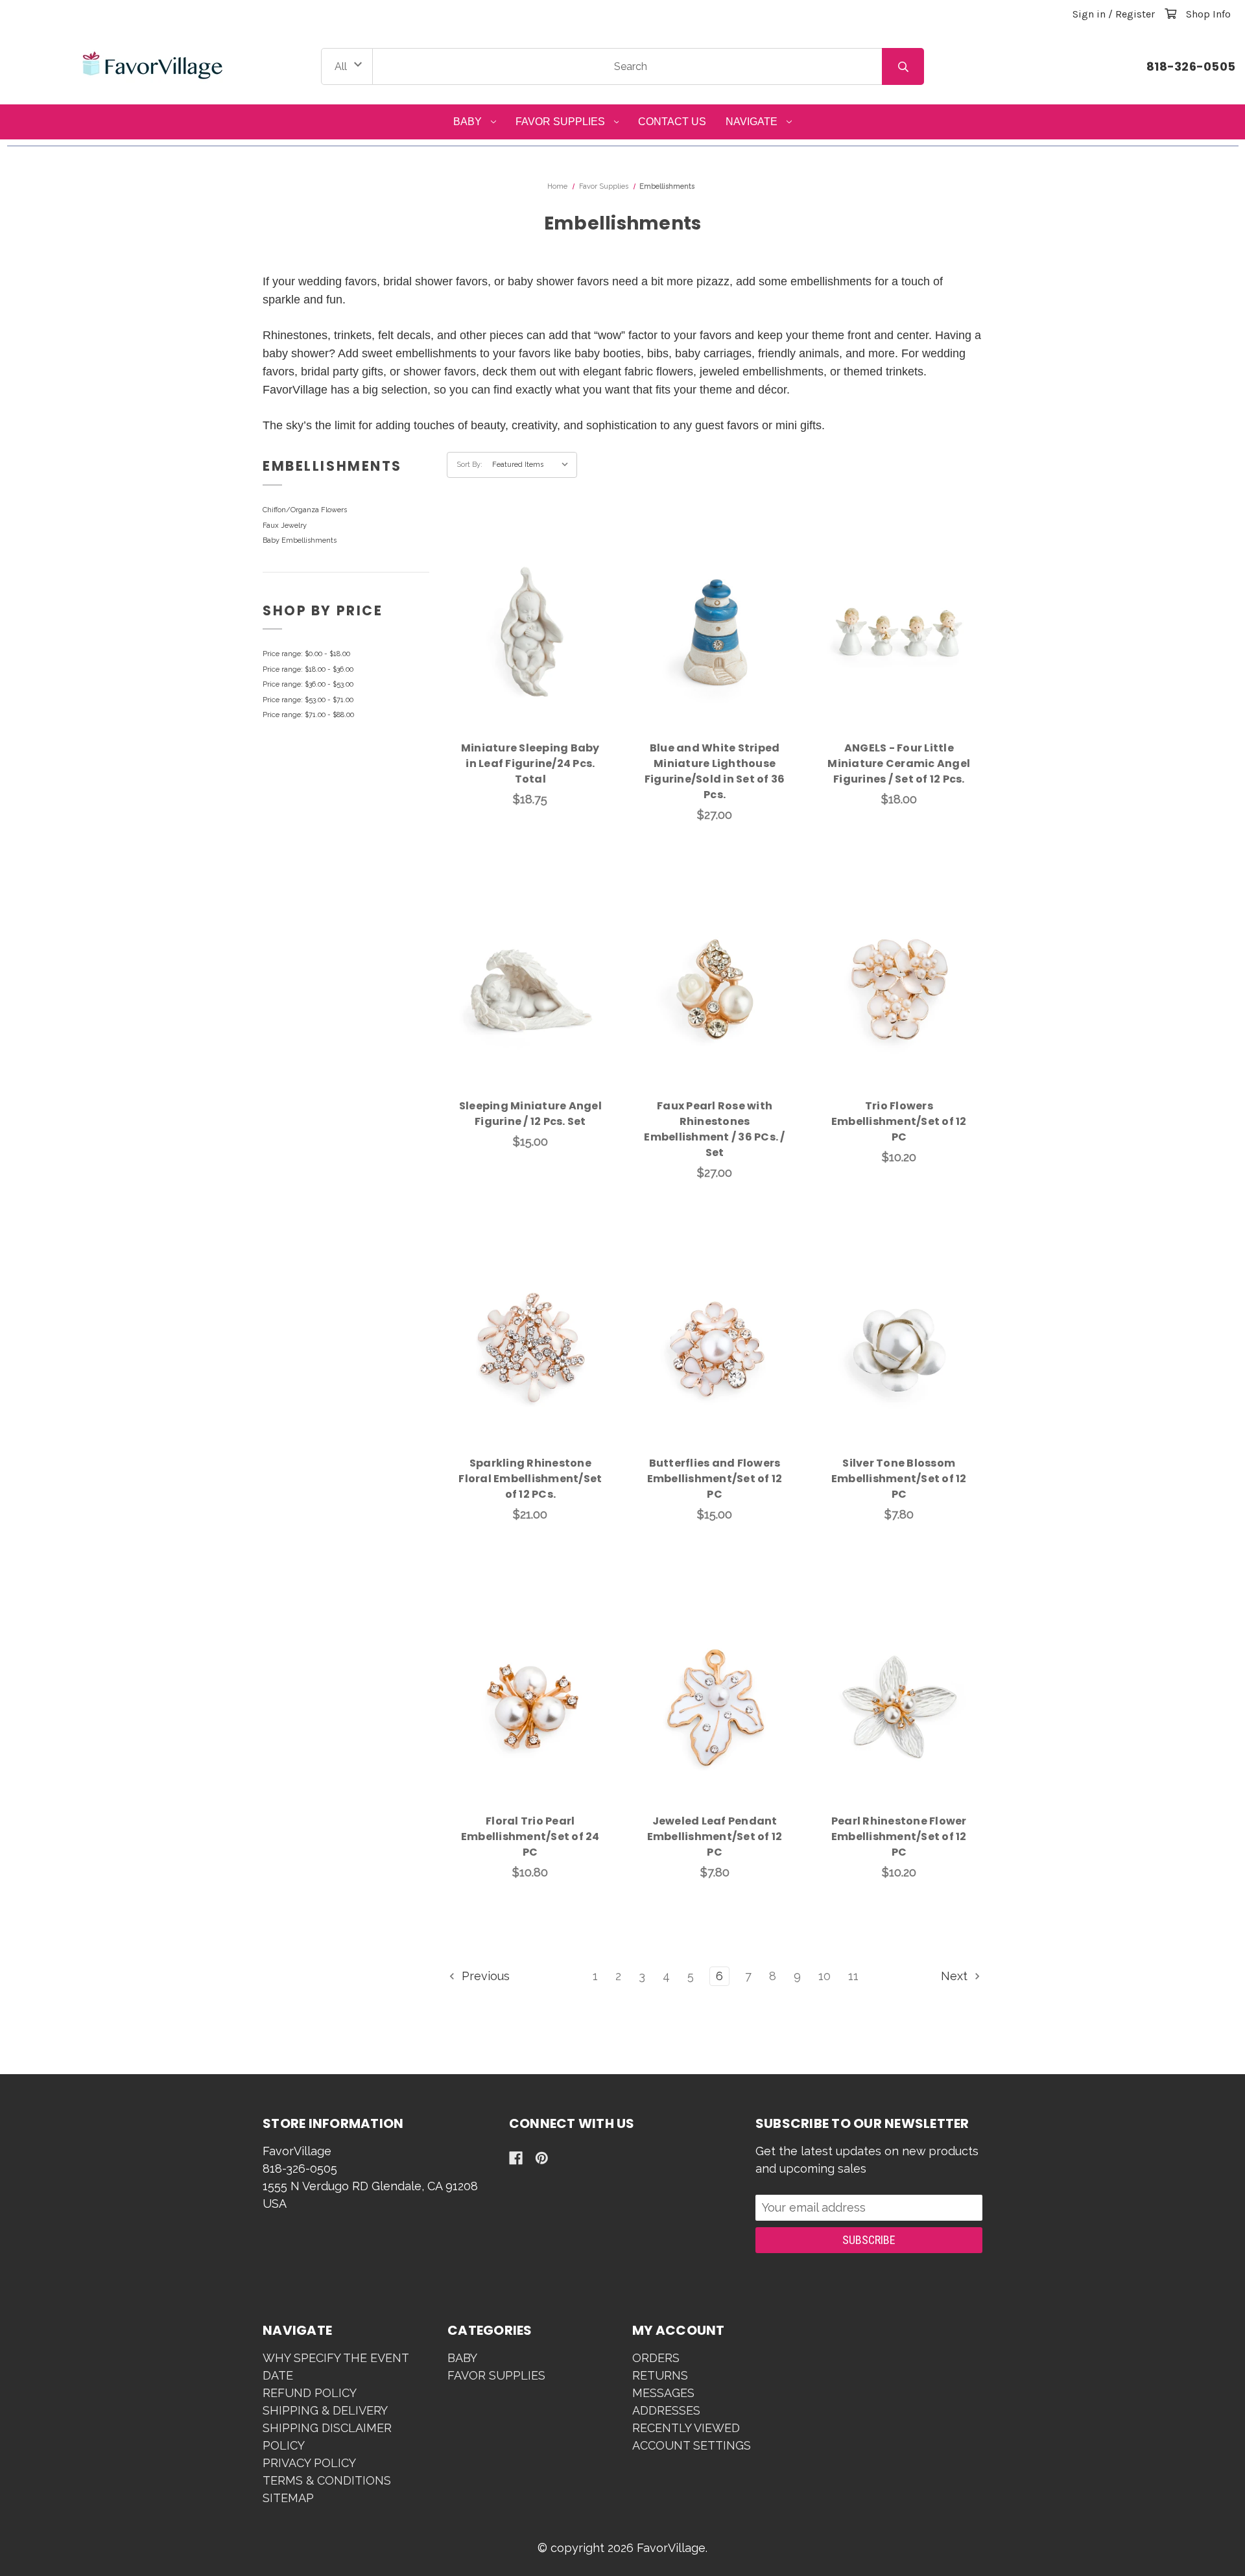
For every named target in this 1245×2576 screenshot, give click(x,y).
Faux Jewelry (285, 526)
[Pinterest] (542, 2158)
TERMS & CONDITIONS (327, 2480)
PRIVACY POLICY (309, 2463)
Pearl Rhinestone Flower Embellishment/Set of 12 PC (899, 1837)
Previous (484, 1976)
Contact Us (672, 122)
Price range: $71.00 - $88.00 (308, 715)
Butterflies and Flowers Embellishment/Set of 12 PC (715, 1479)
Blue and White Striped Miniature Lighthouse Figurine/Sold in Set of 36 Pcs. (715, 771)
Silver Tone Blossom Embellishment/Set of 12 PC (899, 1479)
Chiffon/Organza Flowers (305, 510)
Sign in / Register (1114, 14)
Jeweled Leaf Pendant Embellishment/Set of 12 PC (715, 1837)
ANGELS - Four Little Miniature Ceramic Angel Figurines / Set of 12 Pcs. (899, 763)
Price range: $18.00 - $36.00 (308, 669)
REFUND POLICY (310, 2393)
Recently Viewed (686, 2428)
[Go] (903, 67)
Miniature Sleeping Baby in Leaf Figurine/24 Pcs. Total (530, 763)
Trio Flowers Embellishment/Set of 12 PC (899, 1121)
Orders (656, 2358)
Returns (660, 2375)
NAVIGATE (752, 122)
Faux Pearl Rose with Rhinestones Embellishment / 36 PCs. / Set (714, 1129)
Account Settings (692, 2445)
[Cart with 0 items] (1170, 14)
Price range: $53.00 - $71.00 (308, 700)
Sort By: (469, 465)
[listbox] (533, 465)
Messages (663, 2393)
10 (824, 1976)
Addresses (666, 2410)
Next (956, 1976)
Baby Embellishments (300, 540)
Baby (468, 122)
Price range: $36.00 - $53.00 (308, 684)
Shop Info (1208, 14)
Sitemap (288, 2498)
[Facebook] (516, 2158)
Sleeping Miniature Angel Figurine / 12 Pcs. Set (530, 1114)
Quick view (530, 619)
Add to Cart (538, 653)
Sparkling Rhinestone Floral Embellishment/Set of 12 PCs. (530, 1479)
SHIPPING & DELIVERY (325, 2410)
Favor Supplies (560, 122)
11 (853, 1976)
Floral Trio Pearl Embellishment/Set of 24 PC (530, 1837)
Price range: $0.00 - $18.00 (306, 654)
